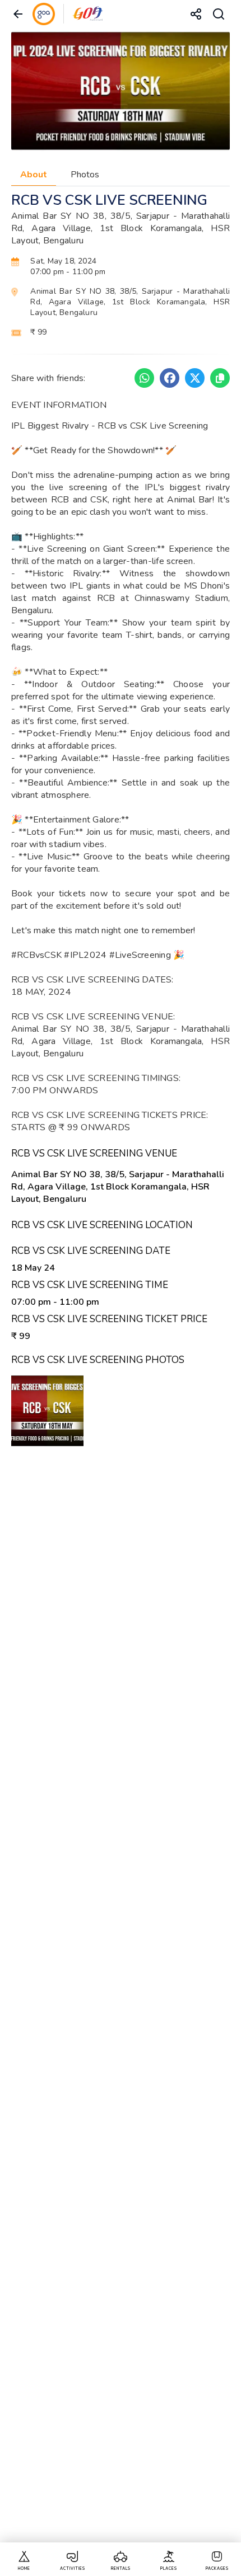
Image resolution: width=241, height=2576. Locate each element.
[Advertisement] (121, 2006)
